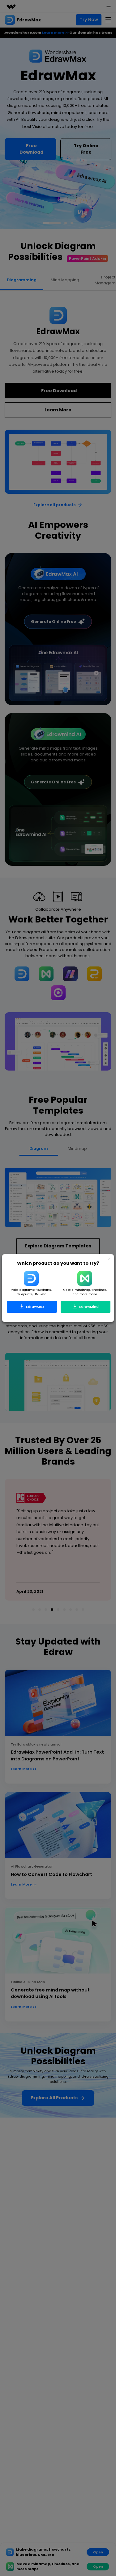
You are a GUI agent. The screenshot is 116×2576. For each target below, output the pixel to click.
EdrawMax (35, 1306)
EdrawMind (88, 1306)
